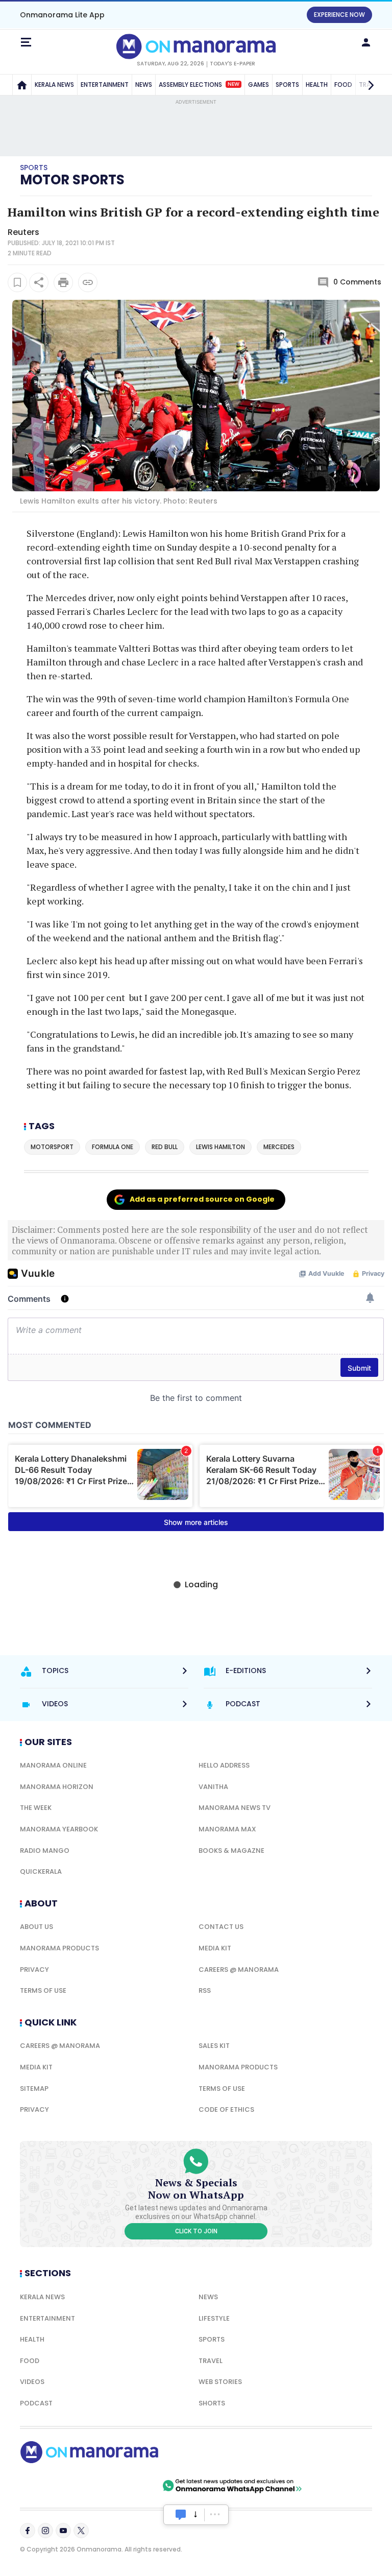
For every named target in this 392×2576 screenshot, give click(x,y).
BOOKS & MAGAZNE (231, 1851)
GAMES (259, 85)
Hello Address (224, 1765)
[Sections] (26, 42)
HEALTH (317, 85)
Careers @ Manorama (239, 1970)
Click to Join (196, 2231)
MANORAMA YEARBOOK (59, 1829)
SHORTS (212, 2403)
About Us (36, 1927)
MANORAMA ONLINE (53, 1765)
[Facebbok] (28, 2531)
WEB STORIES (220, 2382)
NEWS (144, 85)
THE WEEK (36, 1808)
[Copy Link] (88, 282)
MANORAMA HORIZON (57, 1787)
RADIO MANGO (45, 1851)
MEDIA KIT (215, 1948)
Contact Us (221, 1927)
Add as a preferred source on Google (202, 1199)
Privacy (34, 1970)
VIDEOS (32, 2382)
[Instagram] (45, 2531)
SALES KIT (214, 2046)
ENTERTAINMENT (105, 85)
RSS (205, 1990)
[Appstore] (125, 2486)
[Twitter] (81, 2531)
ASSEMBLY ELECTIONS (199, 85)
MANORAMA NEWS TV (235, 1808)
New (234, 84)
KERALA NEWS (54, 85)
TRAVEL (211, 2361)
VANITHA (213, 1787)
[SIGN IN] (366, 42)
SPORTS (287, 85)
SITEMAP (34, 2089)
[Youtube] (63, 2531)
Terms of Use (43, 1990)
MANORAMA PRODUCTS (59, 1948)
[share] (39, 282)
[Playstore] (53, 2486)
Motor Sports (72, 180)
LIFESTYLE (214, 2318)
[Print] (63, 282)
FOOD (30, 2361)
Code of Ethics (226, 2109)
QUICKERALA (41, 1871)
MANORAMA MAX (227, 1829)
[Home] (22, 85)
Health (32, 2339)
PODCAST (36, 2403)
